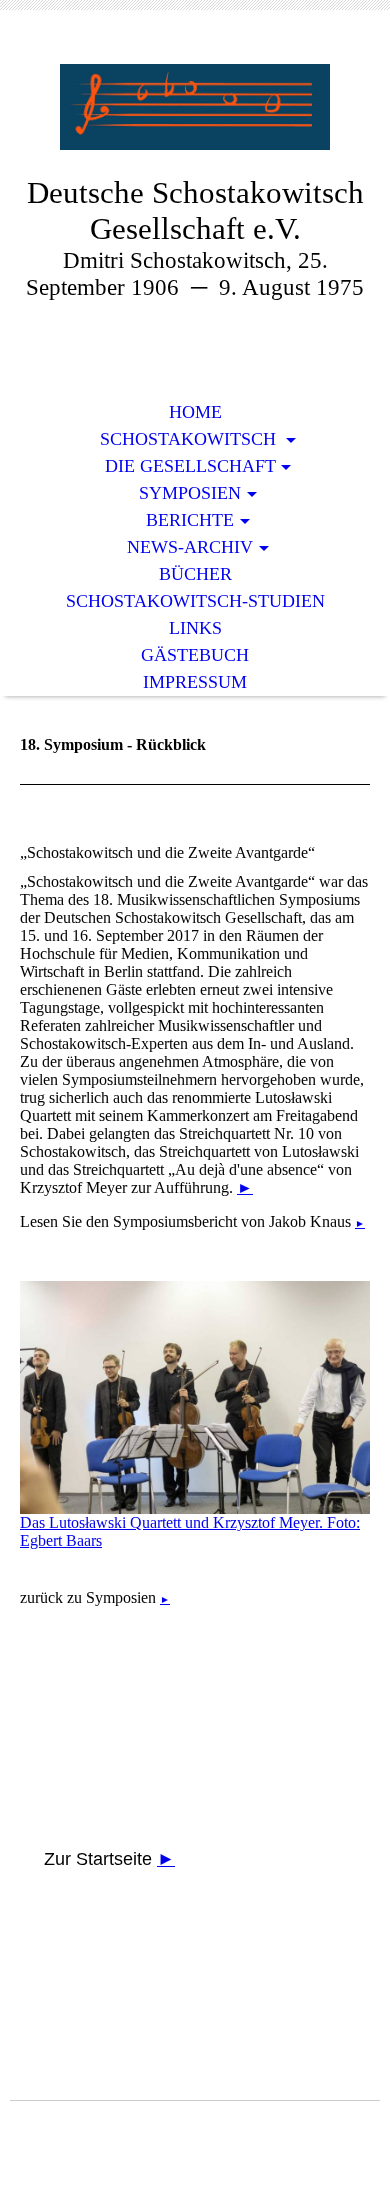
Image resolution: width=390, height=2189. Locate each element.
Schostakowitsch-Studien (195, 601)
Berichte (190, 520)
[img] (195, 107)
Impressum (195, 682)
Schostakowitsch (190, 439)
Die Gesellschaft (190, 466)
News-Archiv (190, 547)
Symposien (190, 493)
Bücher (195, 574)
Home (195, 412)
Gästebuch (195, 655)
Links (195, 628)
